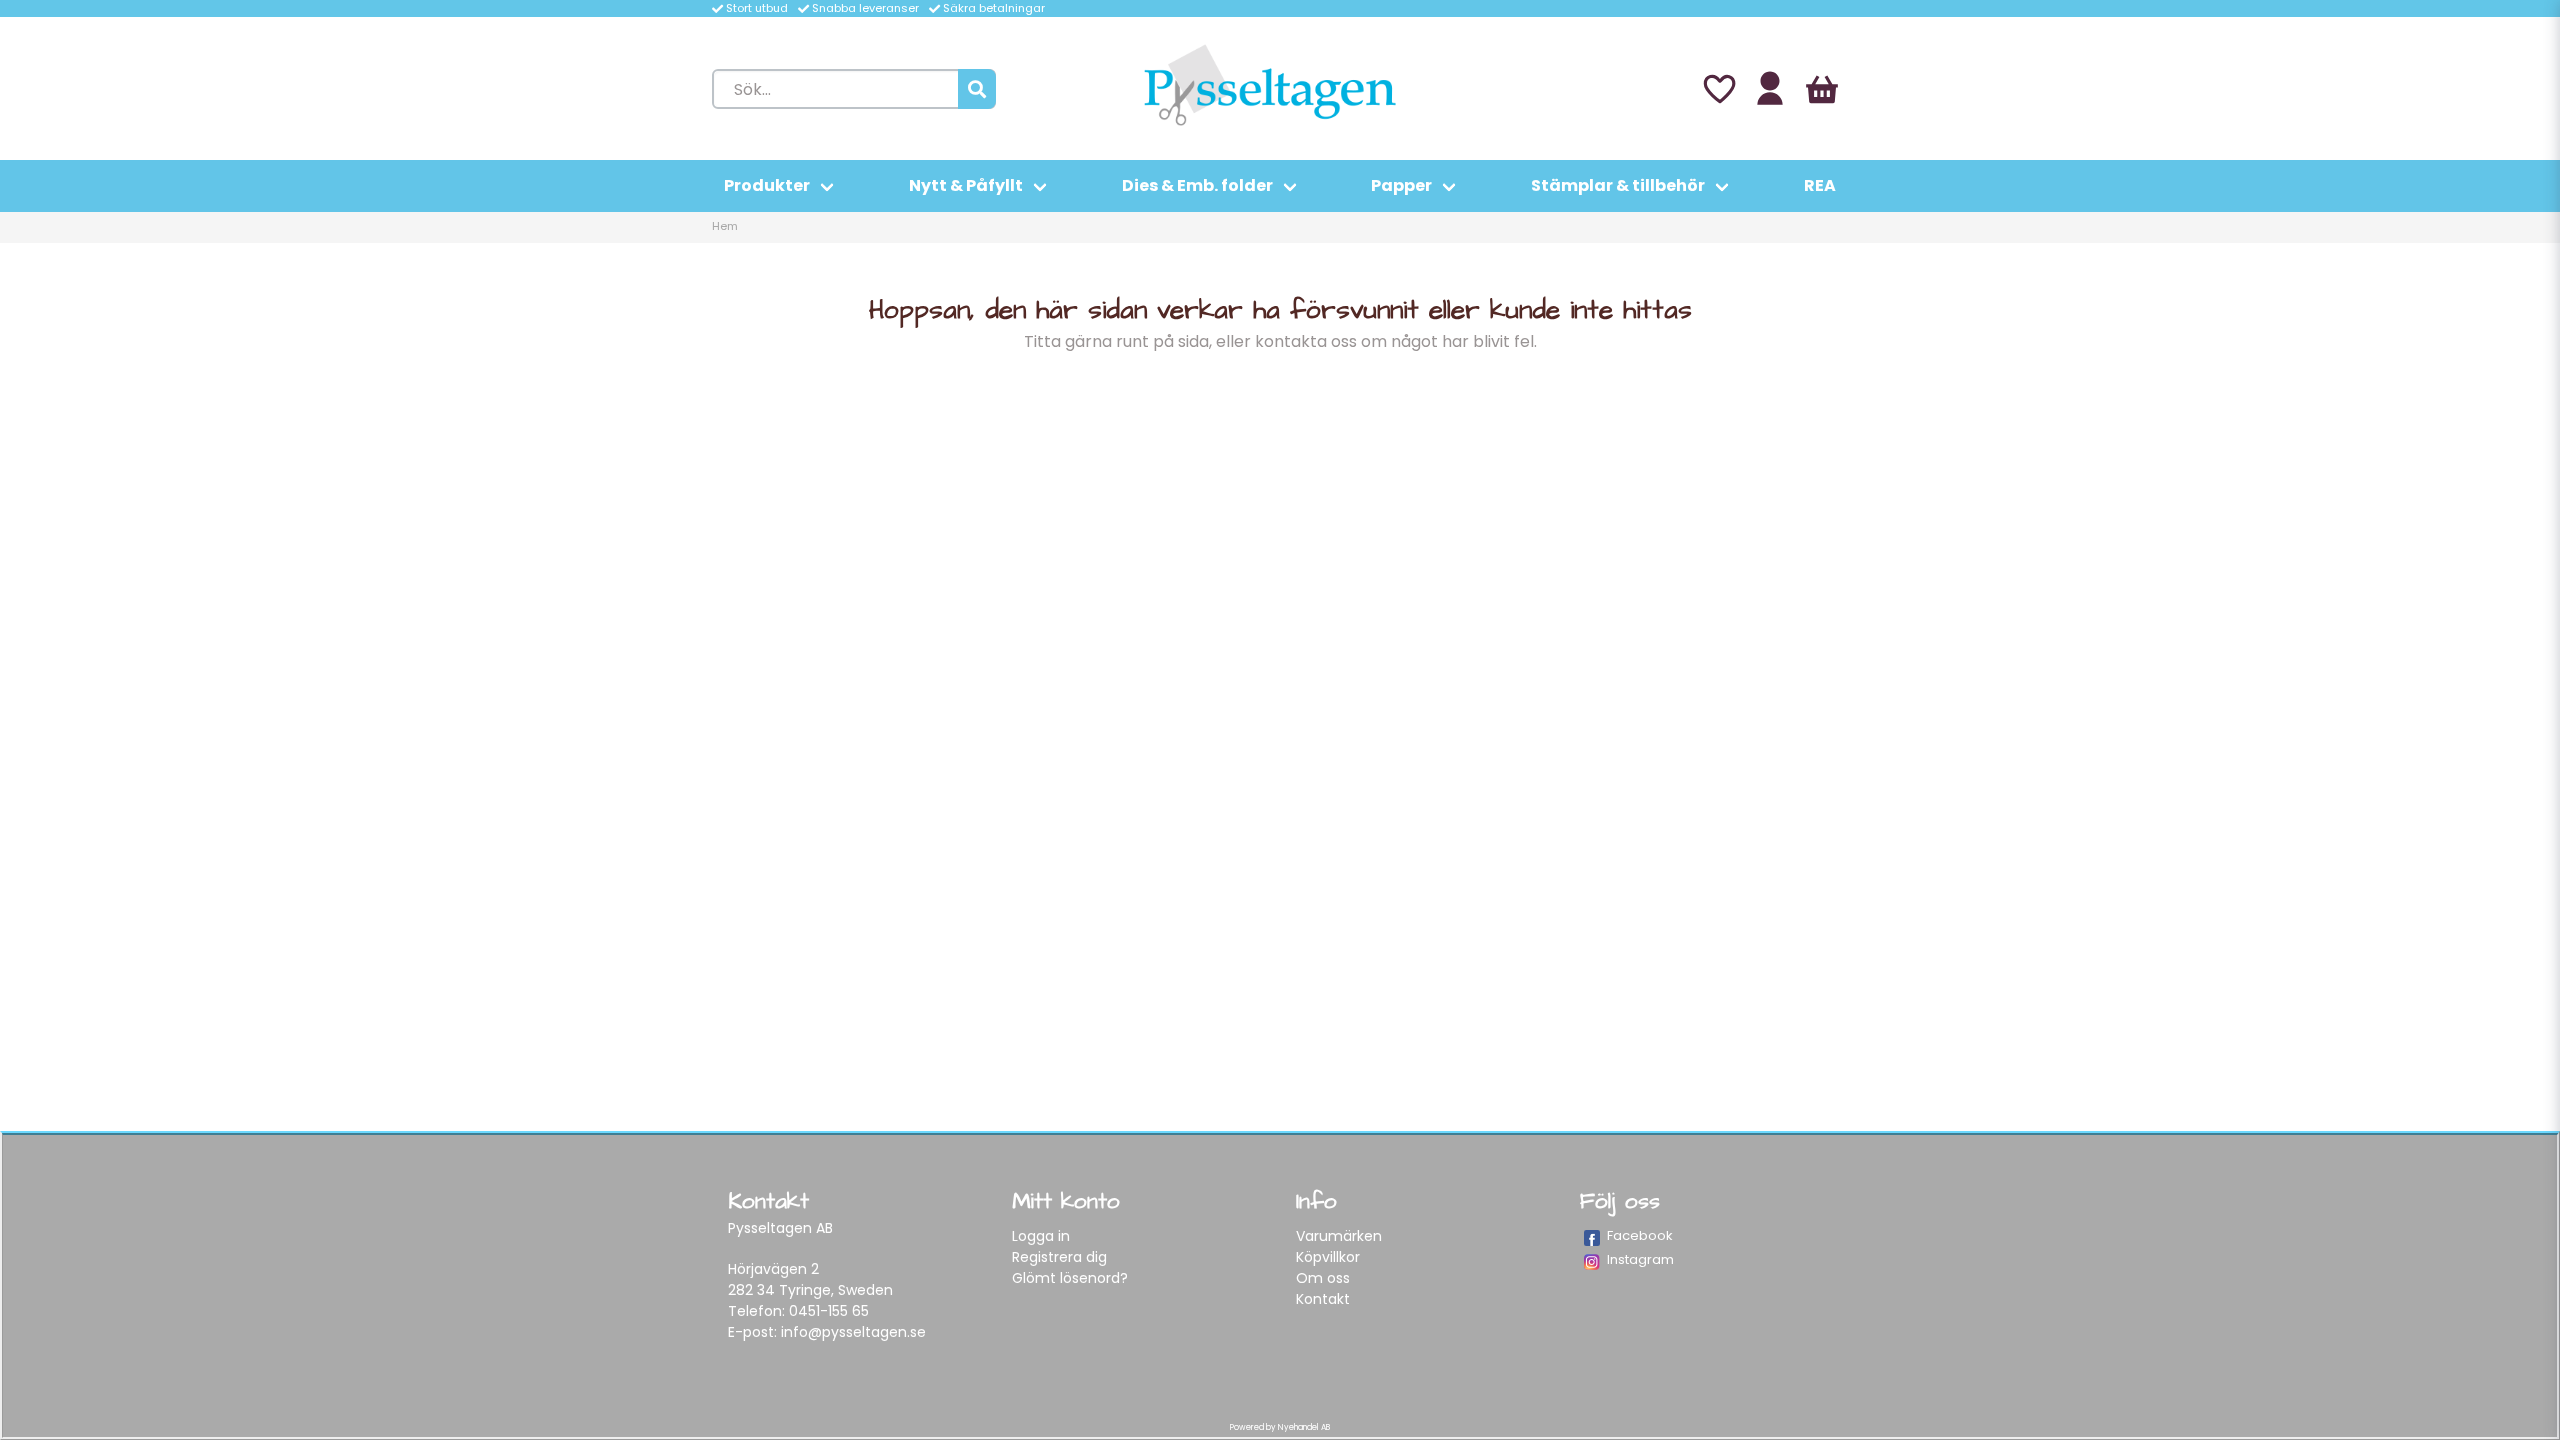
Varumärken (1339, 1236)
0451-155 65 (829, 1311)
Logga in (1041, 1236)
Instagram (1640, 1259)
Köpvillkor (1328, 1257)
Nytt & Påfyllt (966, 185)
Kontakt (1323, 1299)
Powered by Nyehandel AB (1280, 1427)
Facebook (1640, 1235)
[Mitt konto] (1770, 89)
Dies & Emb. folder (1197, 185)
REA (1820, 185)
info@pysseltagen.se (853, 1332)
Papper (1401, 185)
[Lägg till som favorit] (1718, 89)
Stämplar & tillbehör (1618, 185)
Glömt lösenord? (1070, 1278)
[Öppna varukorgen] (1822, 89)
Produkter (767, 185)
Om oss (1323, 1278)
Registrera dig (1059, 1257)
